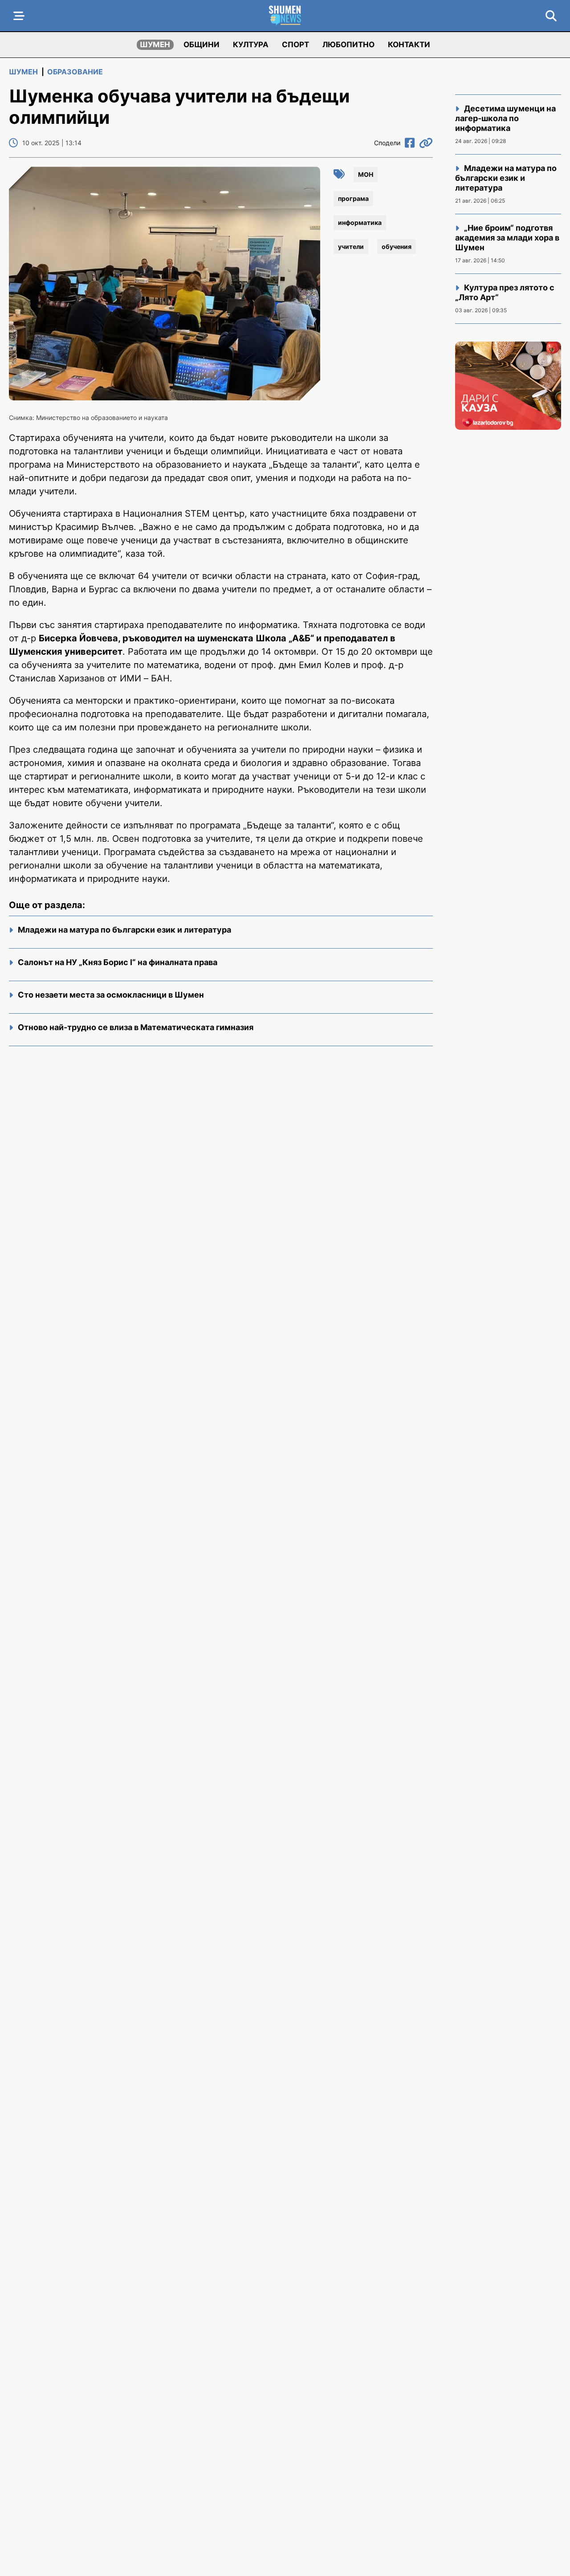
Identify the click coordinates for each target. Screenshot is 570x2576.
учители (351, 247)
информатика (360, 222)
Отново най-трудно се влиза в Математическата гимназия (136, 1027)
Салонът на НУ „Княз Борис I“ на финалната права (118, 962)
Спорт (295, 45)
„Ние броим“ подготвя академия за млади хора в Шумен (507, 238)
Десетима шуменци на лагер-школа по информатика (505, 118)
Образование (75, 72)
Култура (251, 45)
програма (353, 198)
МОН (366, 174)
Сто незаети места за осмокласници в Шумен (111, 995)
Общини (202, 45)
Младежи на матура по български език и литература (124, 930)
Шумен (155, 45)
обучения (397, 247)
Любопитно (348, 45)
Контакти (409, 45)
